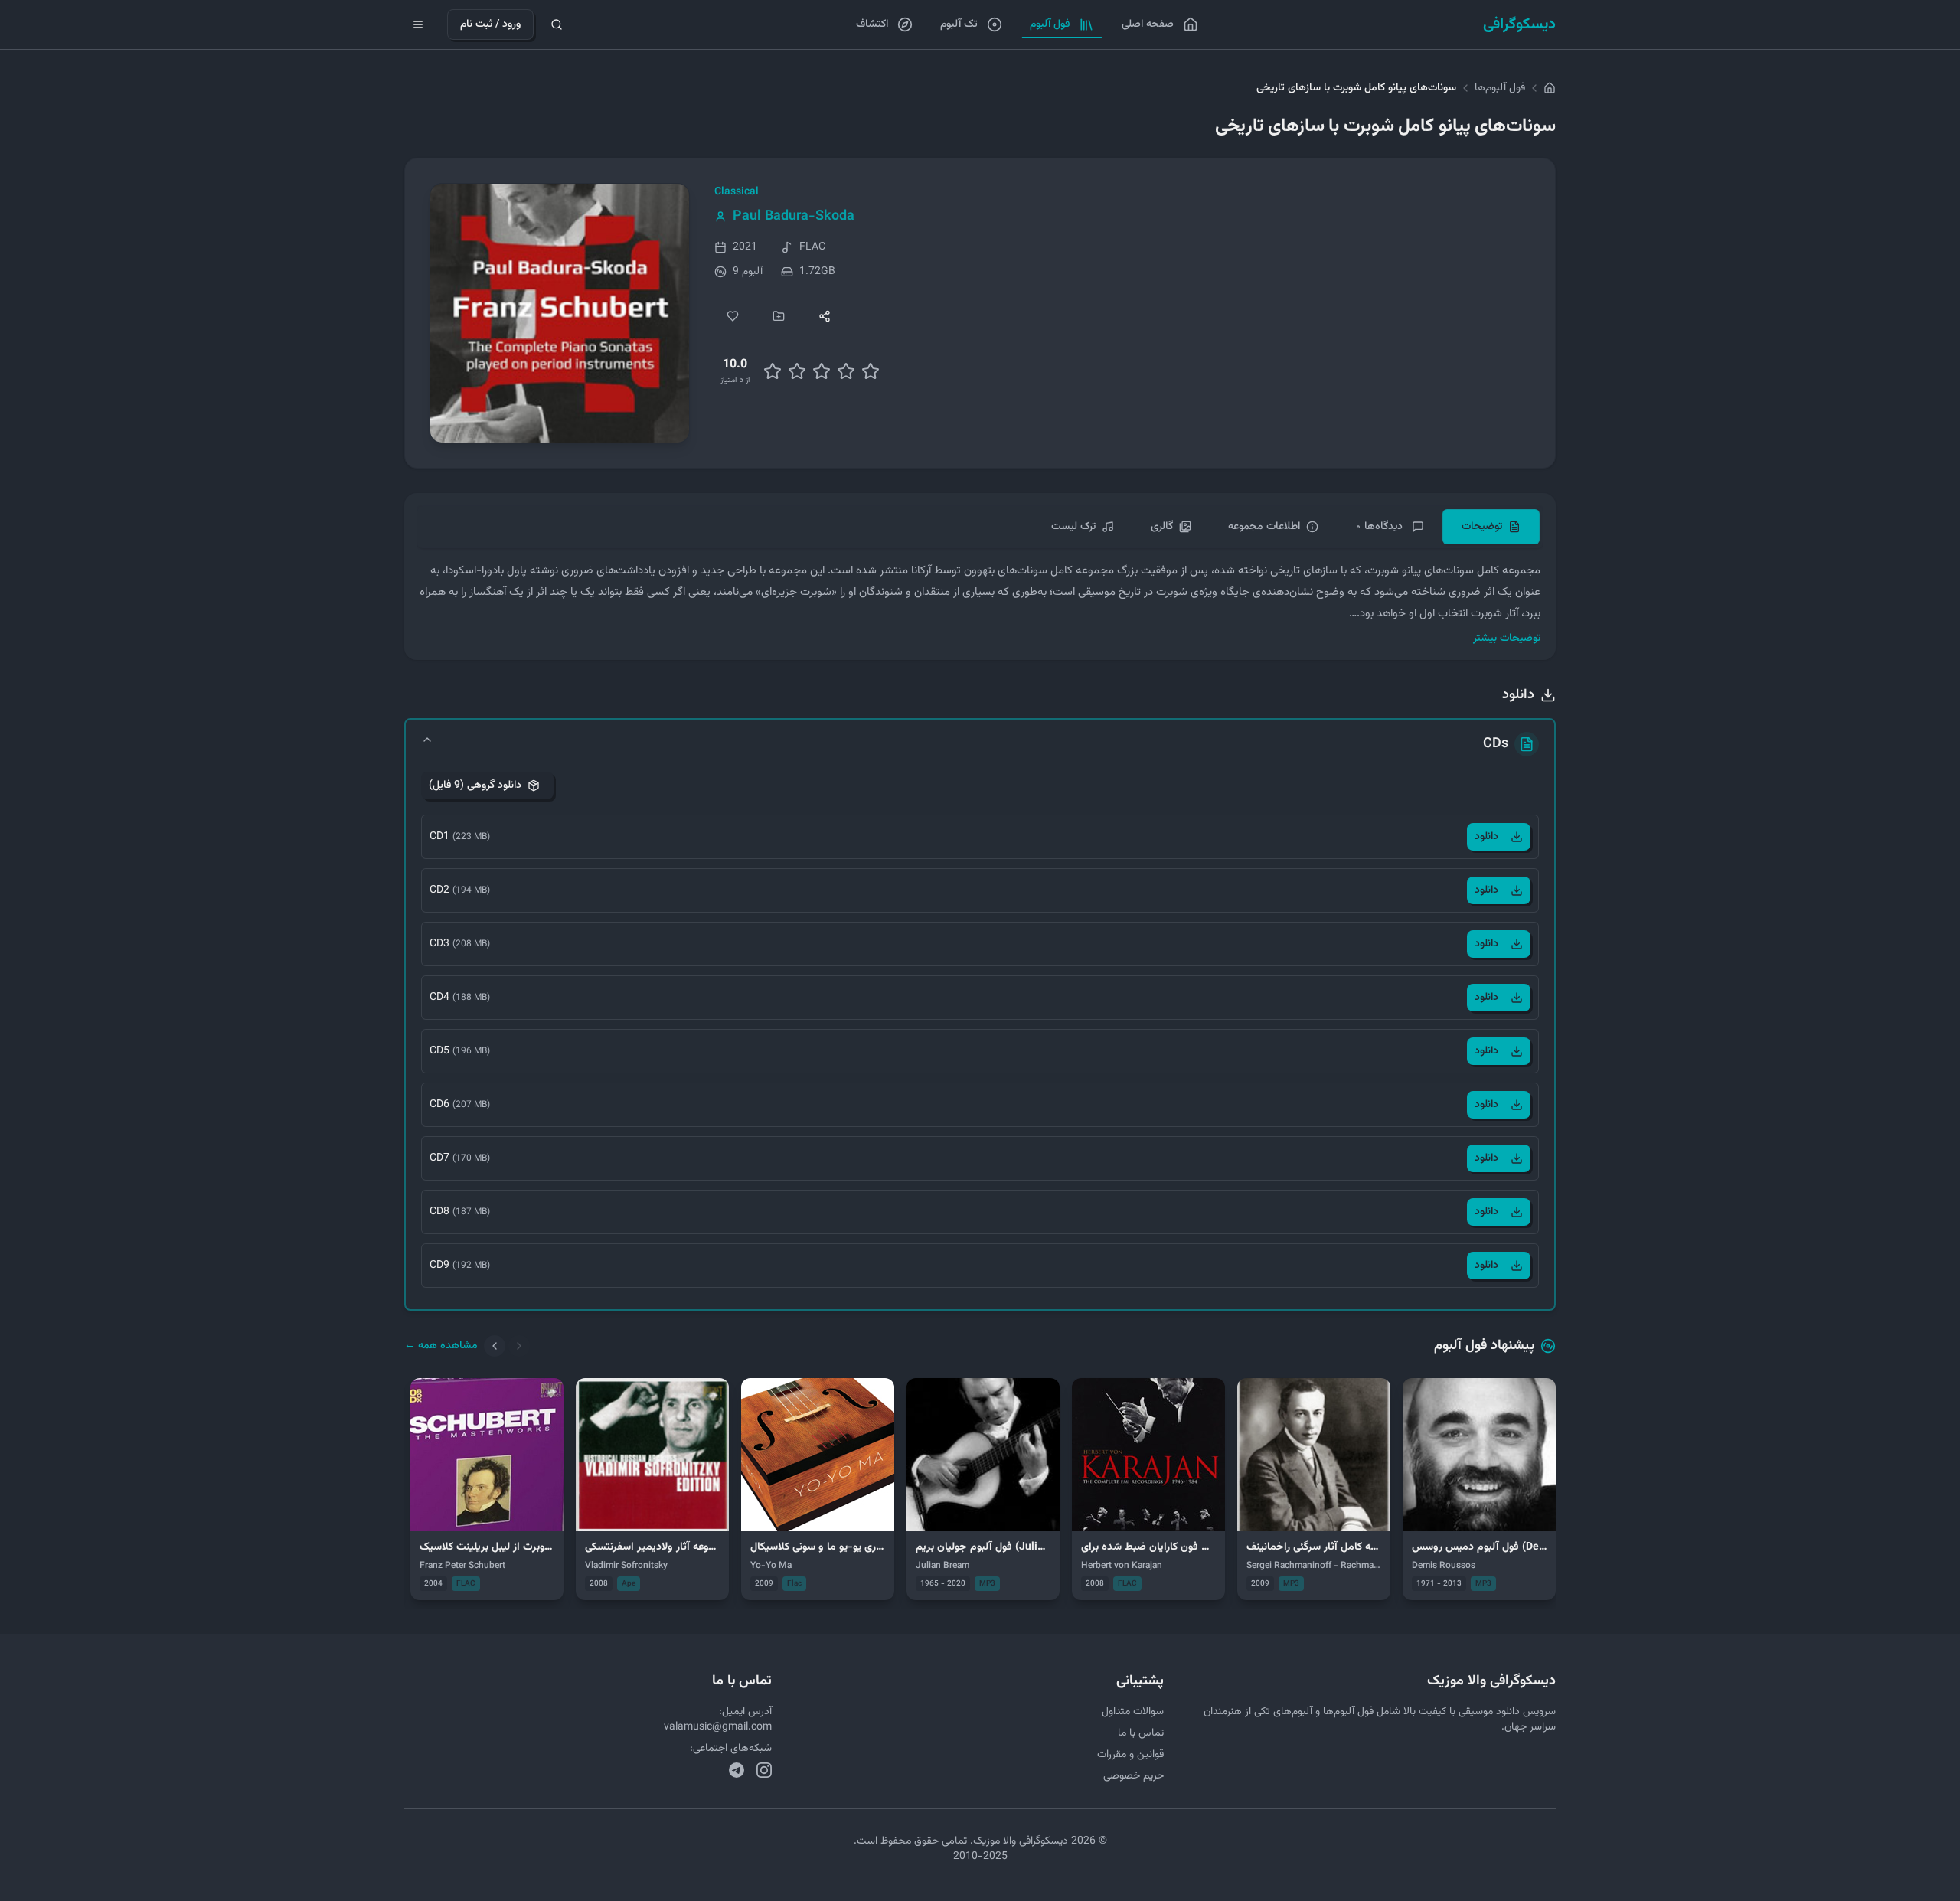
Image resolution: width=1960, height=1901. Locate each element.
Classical (737, 192)
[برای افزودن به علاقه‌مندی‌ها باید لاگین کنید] (733, 316)
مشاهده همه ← (441, 1346)
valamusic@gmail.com (718, 1727)
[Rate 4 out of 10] (797, 371)
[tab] (1491, 527)
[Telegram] (737, 1770)
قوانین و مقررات (1130, 1755)
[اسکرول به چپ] (495, 1346)
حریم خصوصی (1134, 1776)
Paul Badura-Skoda (794, 217)
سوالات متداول (1133, 1712)
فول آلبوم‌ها (1500, 88)
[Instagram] (764, 1770)
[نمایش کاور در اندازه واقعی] (560, 313)
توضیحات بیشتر (1507, 639)
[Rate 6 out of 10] (822, 371)
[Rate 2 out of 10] (773, 371)
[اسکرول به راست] (519, 1346)
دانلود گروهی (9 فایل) (475, 786)
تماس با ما (1141, 1733)
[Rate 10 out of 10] (871, 371)
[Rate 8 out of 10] (846, 371)
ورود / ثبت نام (490, 24)
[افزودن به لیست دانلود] (779, 316)
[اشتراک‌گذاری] (825, 316)
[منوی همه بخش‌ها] (418, 24)
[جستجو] (557, 24)
